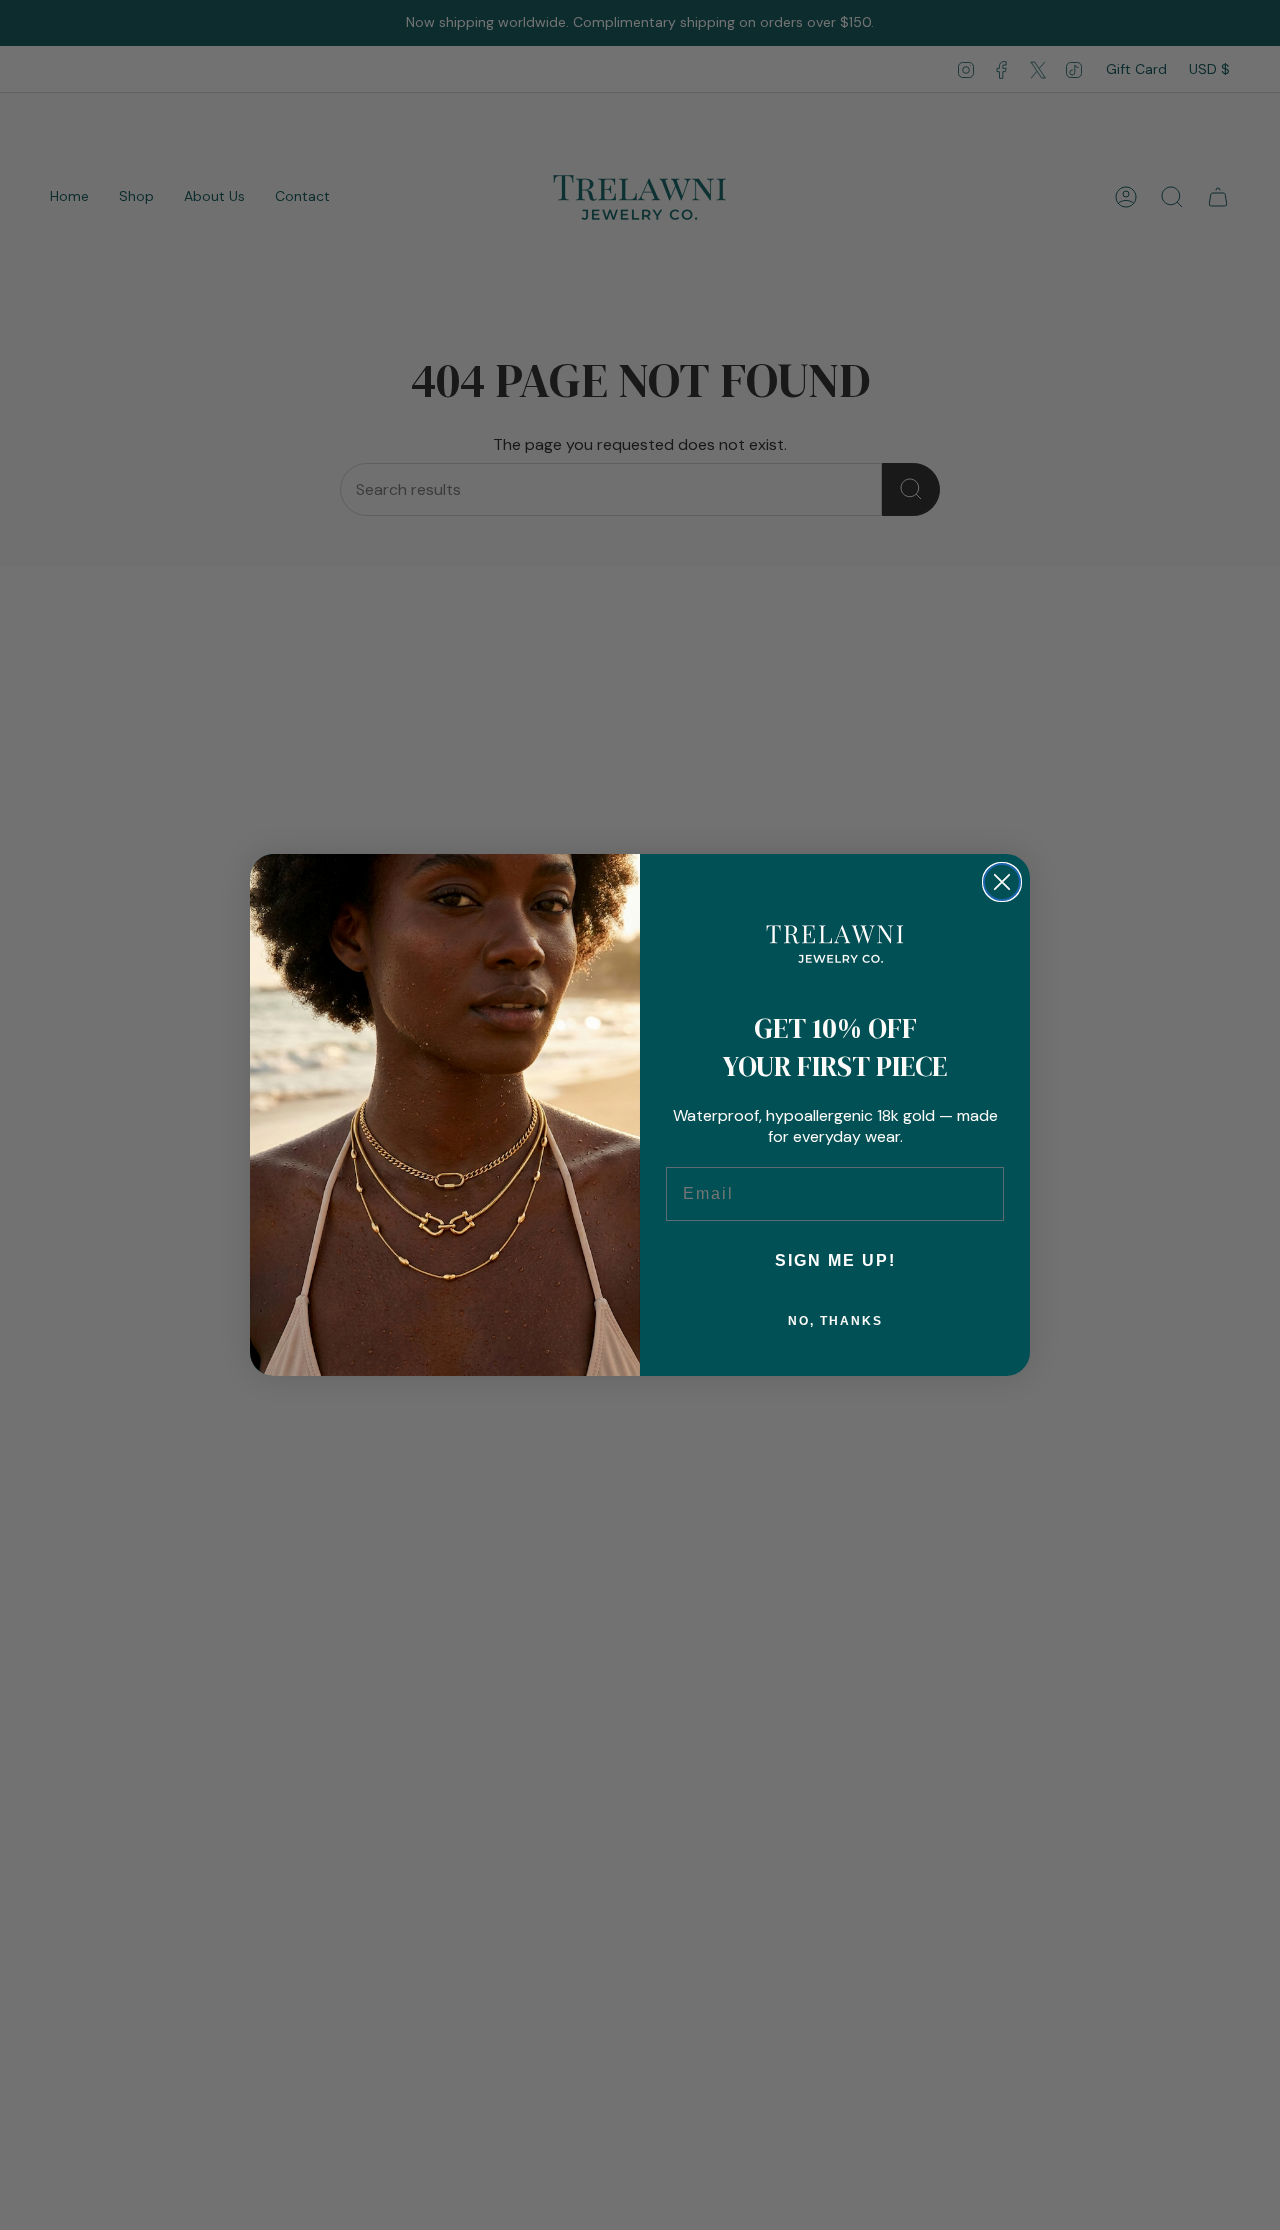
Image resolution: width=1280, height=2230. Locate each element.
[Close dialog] (1002, 882)
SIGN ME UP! (835, 1260)
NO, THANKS (835, 1321)
